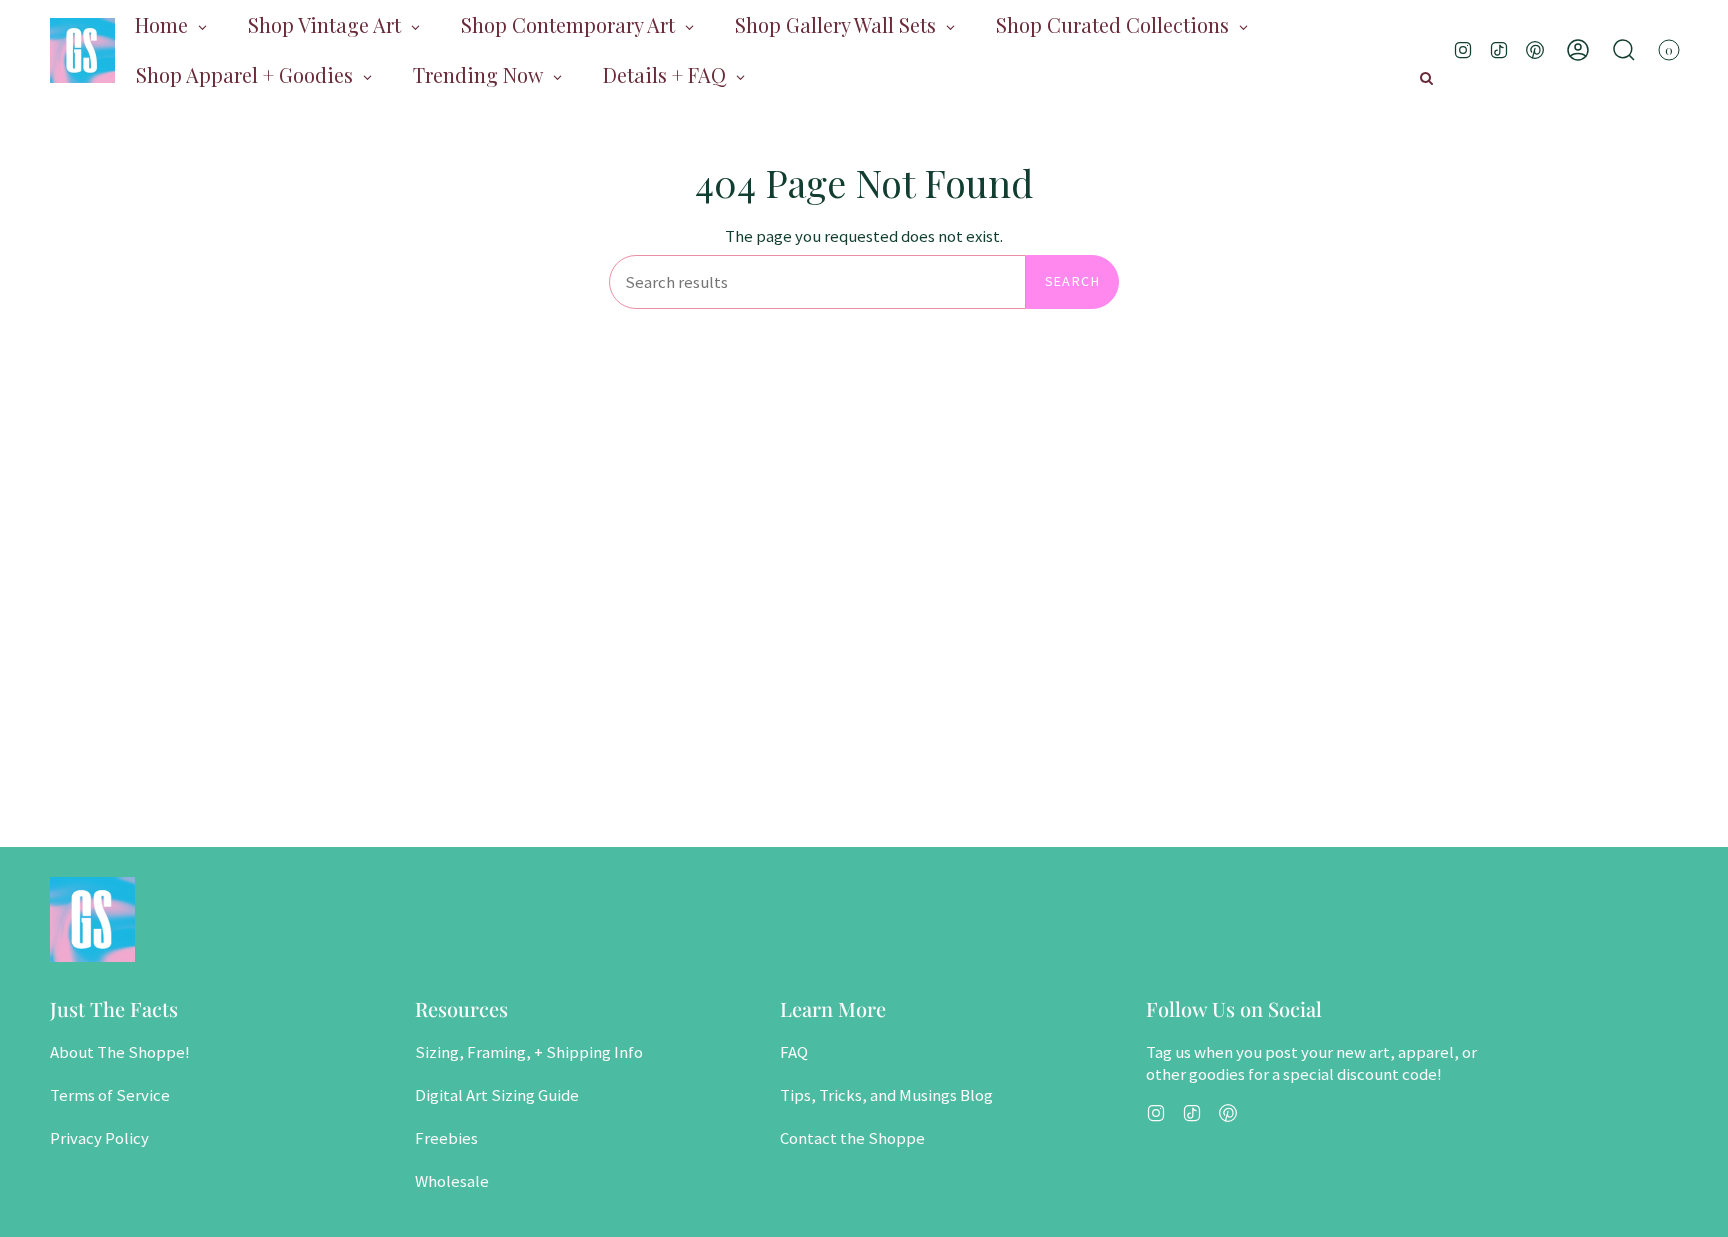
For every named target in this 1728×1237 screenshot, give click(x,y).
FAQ (794, 1052)
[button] (1624, 50)
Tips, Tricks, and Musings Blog (886, 1095)
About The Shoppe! (120, 1052)
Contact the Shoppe (852, 1138)
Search (1072, 281)
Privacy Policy (99, 1138)
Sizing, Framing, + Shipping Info (529, 1052)
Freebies (446, 1138)
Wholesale (452, 1181)
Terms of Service (110, 1095)
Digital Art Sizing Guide (497, 1095)
